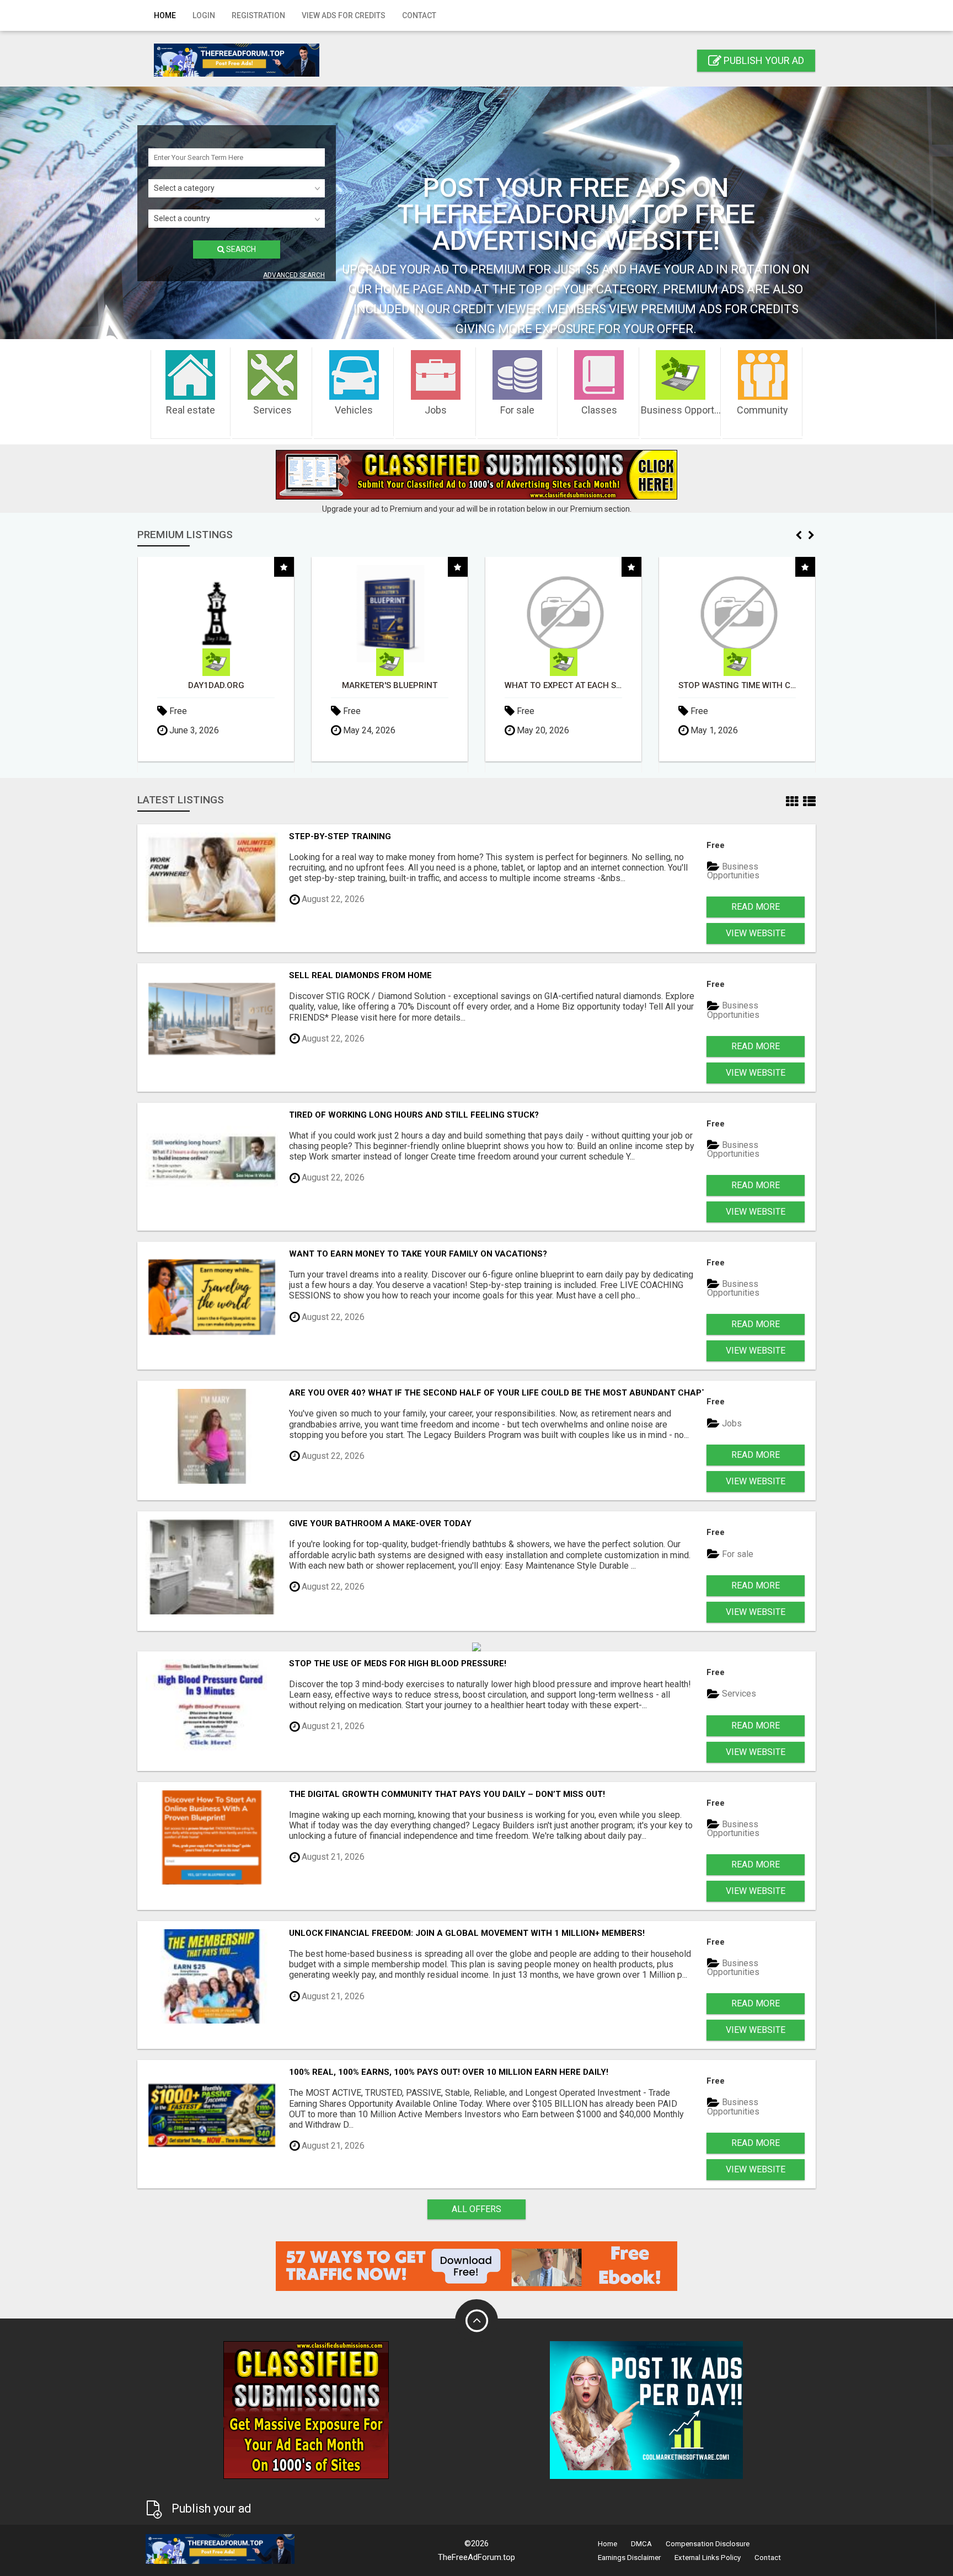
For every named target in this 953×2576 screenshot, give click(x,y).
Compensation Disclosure (708, 2544)
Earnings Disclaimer (629, 2558)
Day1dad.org (216, 686)
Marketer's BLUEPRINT (390, 686)
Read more (756, 907)
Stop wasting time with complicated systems (737, 686)
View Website (756, 933)
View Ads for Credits (344, 15)
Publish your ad (763, 60)
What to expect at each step (563, 686)
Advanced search (294, 275)
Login (204, 15)
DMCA (641, 2544)
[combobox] (237, 188)
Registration (258, 15)
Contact (419, 15)
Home (165, 15)
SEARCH (240, 249)
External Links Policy (708, 2558)
